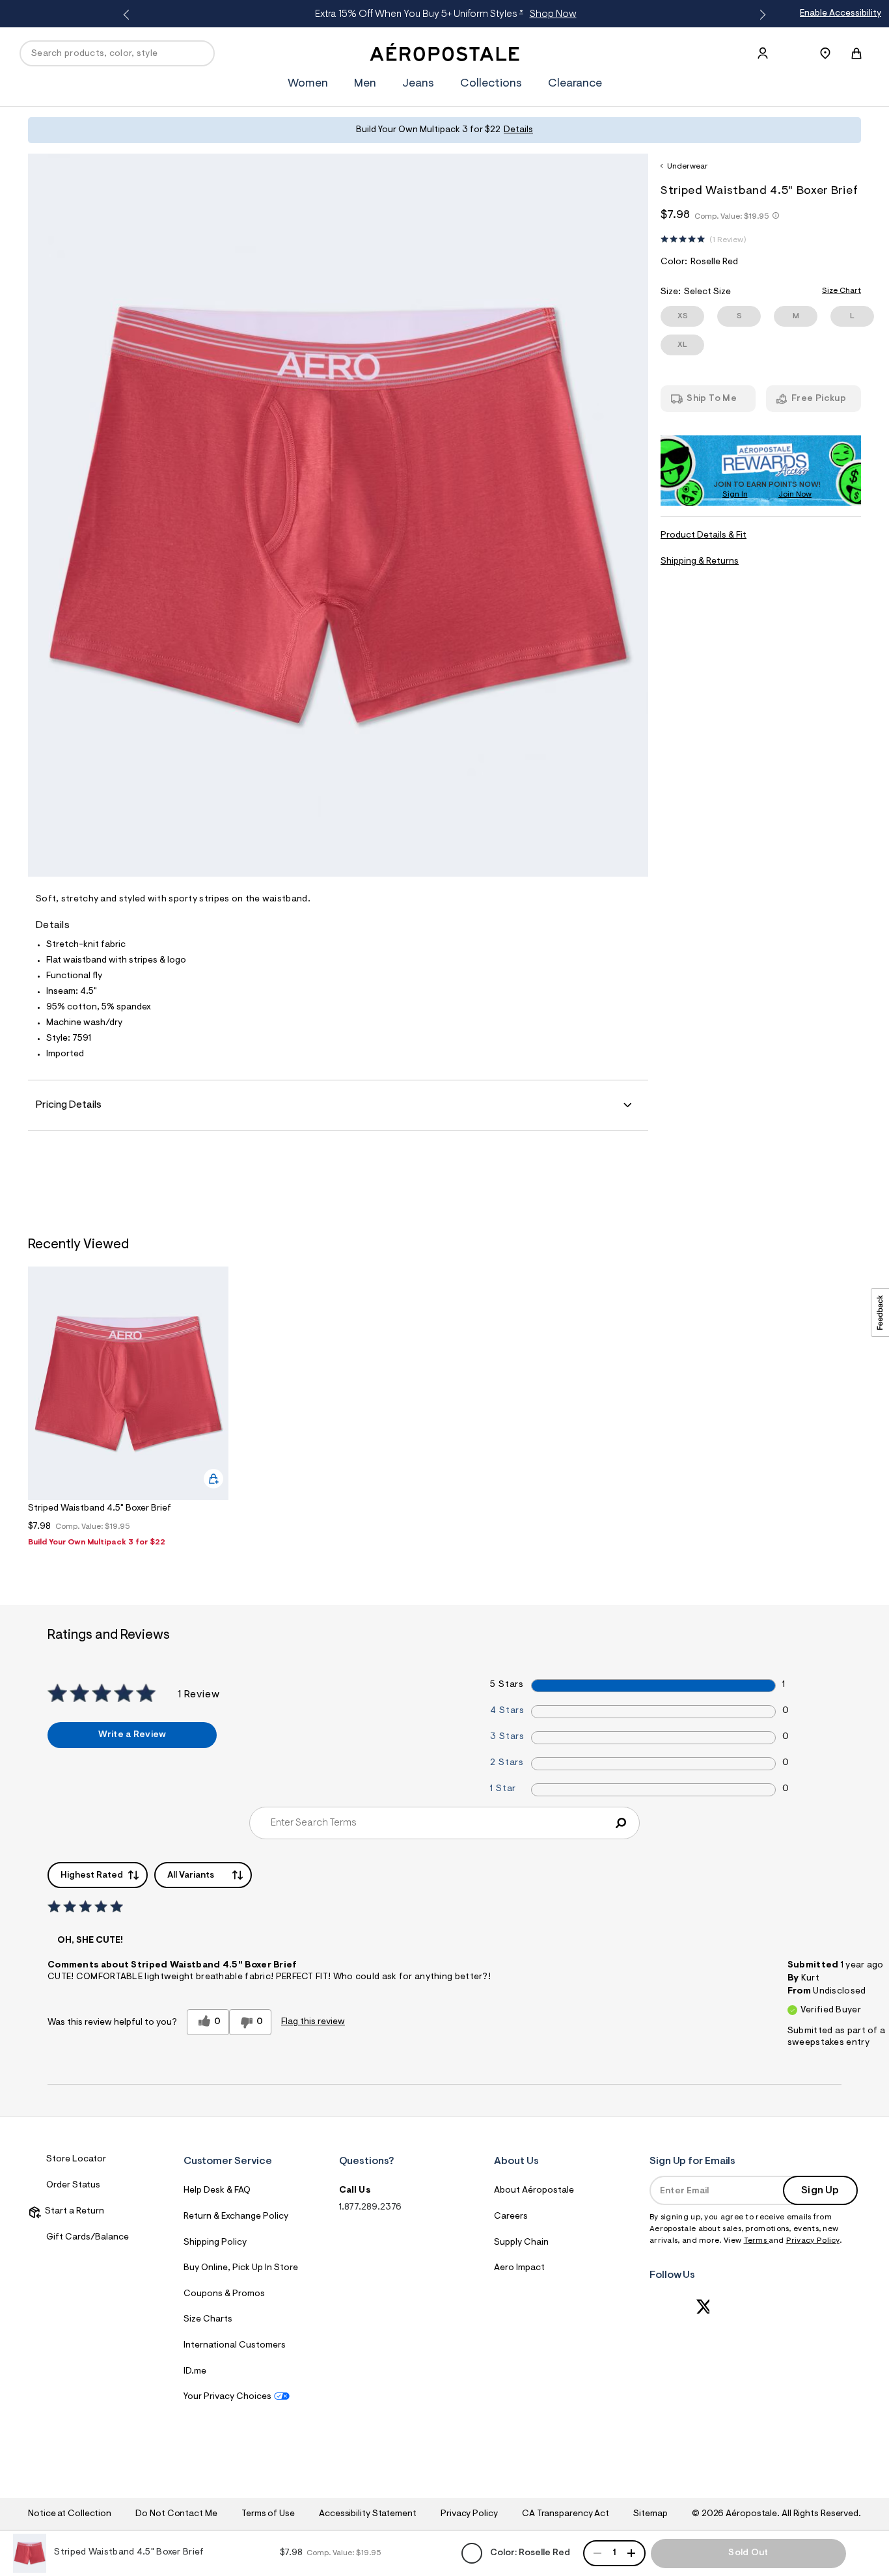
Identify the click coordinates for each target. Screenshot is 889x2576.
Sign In (735, 495)
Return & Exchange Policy (236, 2217)
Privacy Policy (813, 2241)
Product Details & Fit (704, 536)
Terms (757, 2241)
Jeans (418, 84)
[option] (128, 1410)
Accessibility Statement (368, 2514)
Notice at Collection (70, 2514)
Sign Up (820, 2191)
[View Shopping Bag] (856, 53)
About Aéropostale (534, 2191)
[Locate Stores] (825, 53)
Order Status (73, 2185)
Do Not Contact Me (176, 2514)
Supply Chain (521, 2243)
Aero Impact (519, 2268)
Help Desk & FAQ (217, 2191)
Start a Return (73, 2212)
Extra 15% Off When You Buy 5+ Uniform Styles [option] (443, 14)
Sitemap (650, 2514)
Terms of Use (268, 2514)
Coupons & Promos (224, 2294)
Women (308, 84)
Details (518, 130)
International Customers (235, 2346)
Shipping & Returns (700, 562)
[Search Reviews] (621, 1823)
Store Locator (76, 2159)
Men (365, 84)
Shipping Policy (215, 2243)
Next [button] (760, 15)
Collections (491, 84)
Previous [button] (129, 15)
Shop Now (550, 14)
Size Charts (208, 2320)
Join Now (795, 495)
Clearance (575, 84)
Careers (511, 2217)
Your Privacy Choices (227, 2397)
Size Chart (841, 291)
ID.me (195, 2372)
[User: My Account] (763, 53)
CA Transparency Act (566, 2514)
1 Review (728, 240)
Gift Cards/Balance (88, 2238)
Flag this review (313, 2022)
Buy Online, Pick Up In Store (241, 2268)
